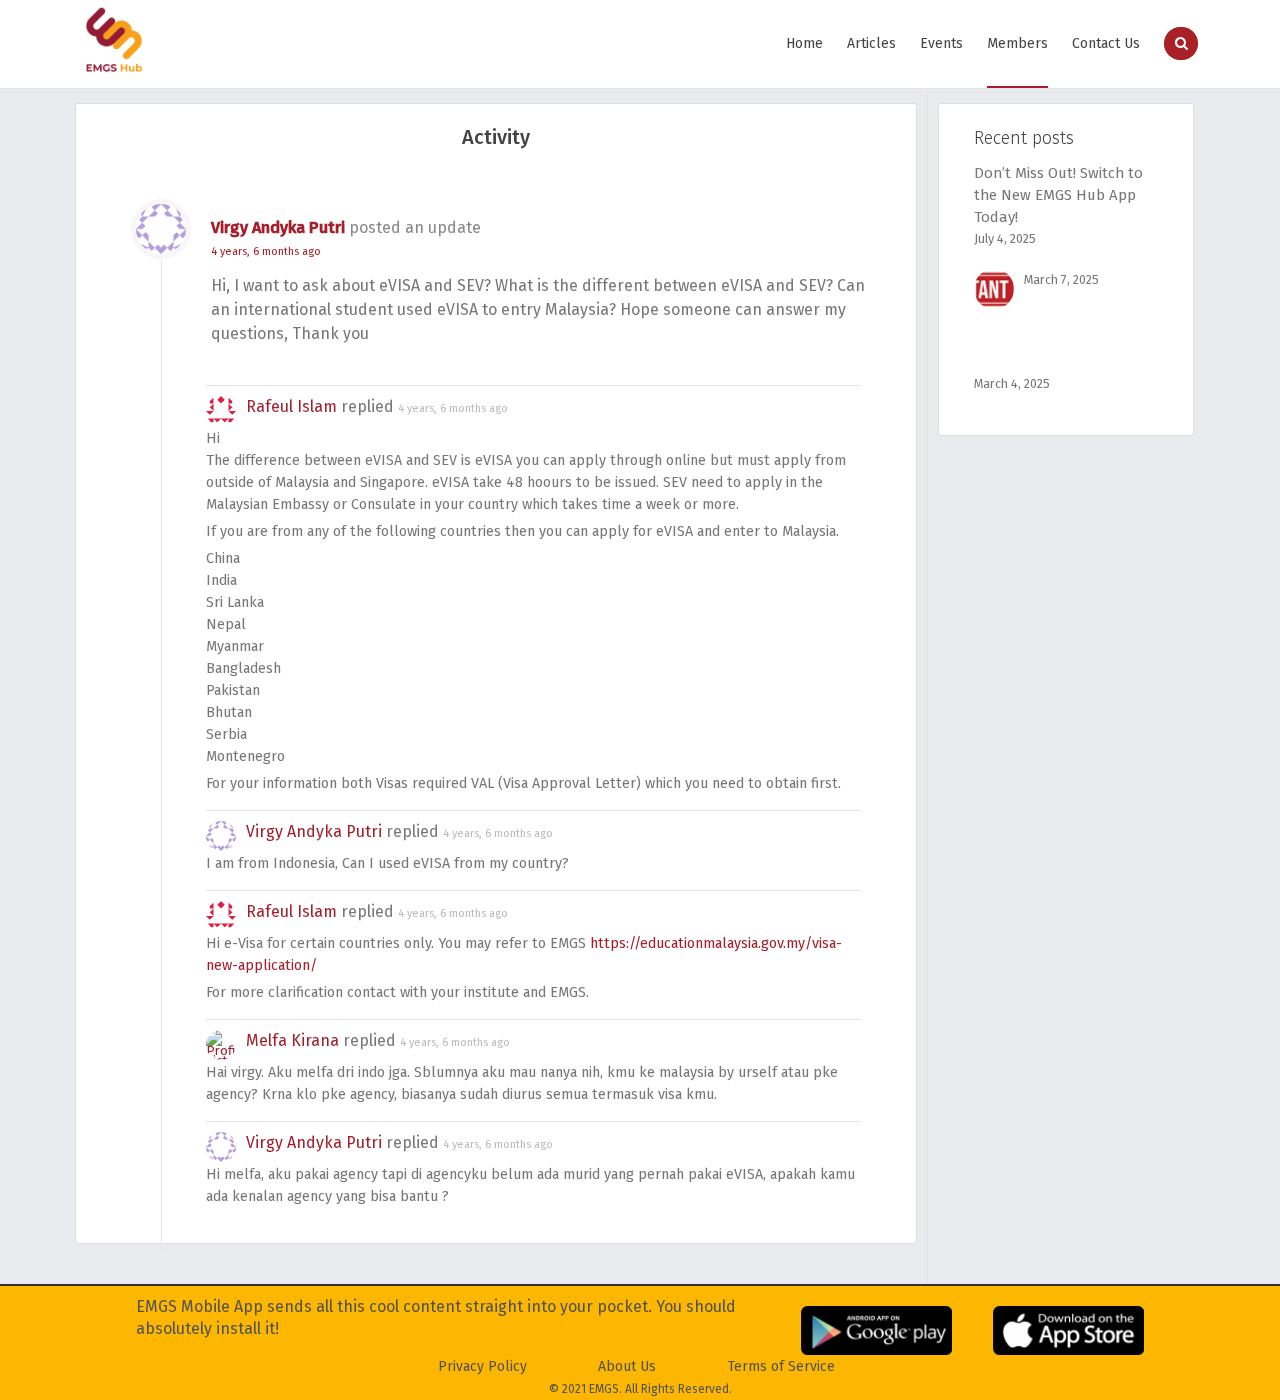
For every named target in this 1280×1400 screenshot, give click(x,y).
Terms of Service (781, 1366)
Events (941, 43)
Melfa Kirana (292, 1040)
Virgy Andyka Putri (278, 227)
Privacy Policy (482, 1366)
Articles (871, 43)
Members (1017, 43)
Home (804, 43)
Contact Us (1106, 43)
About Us (627, 1366)
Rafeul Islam (291, 406)
